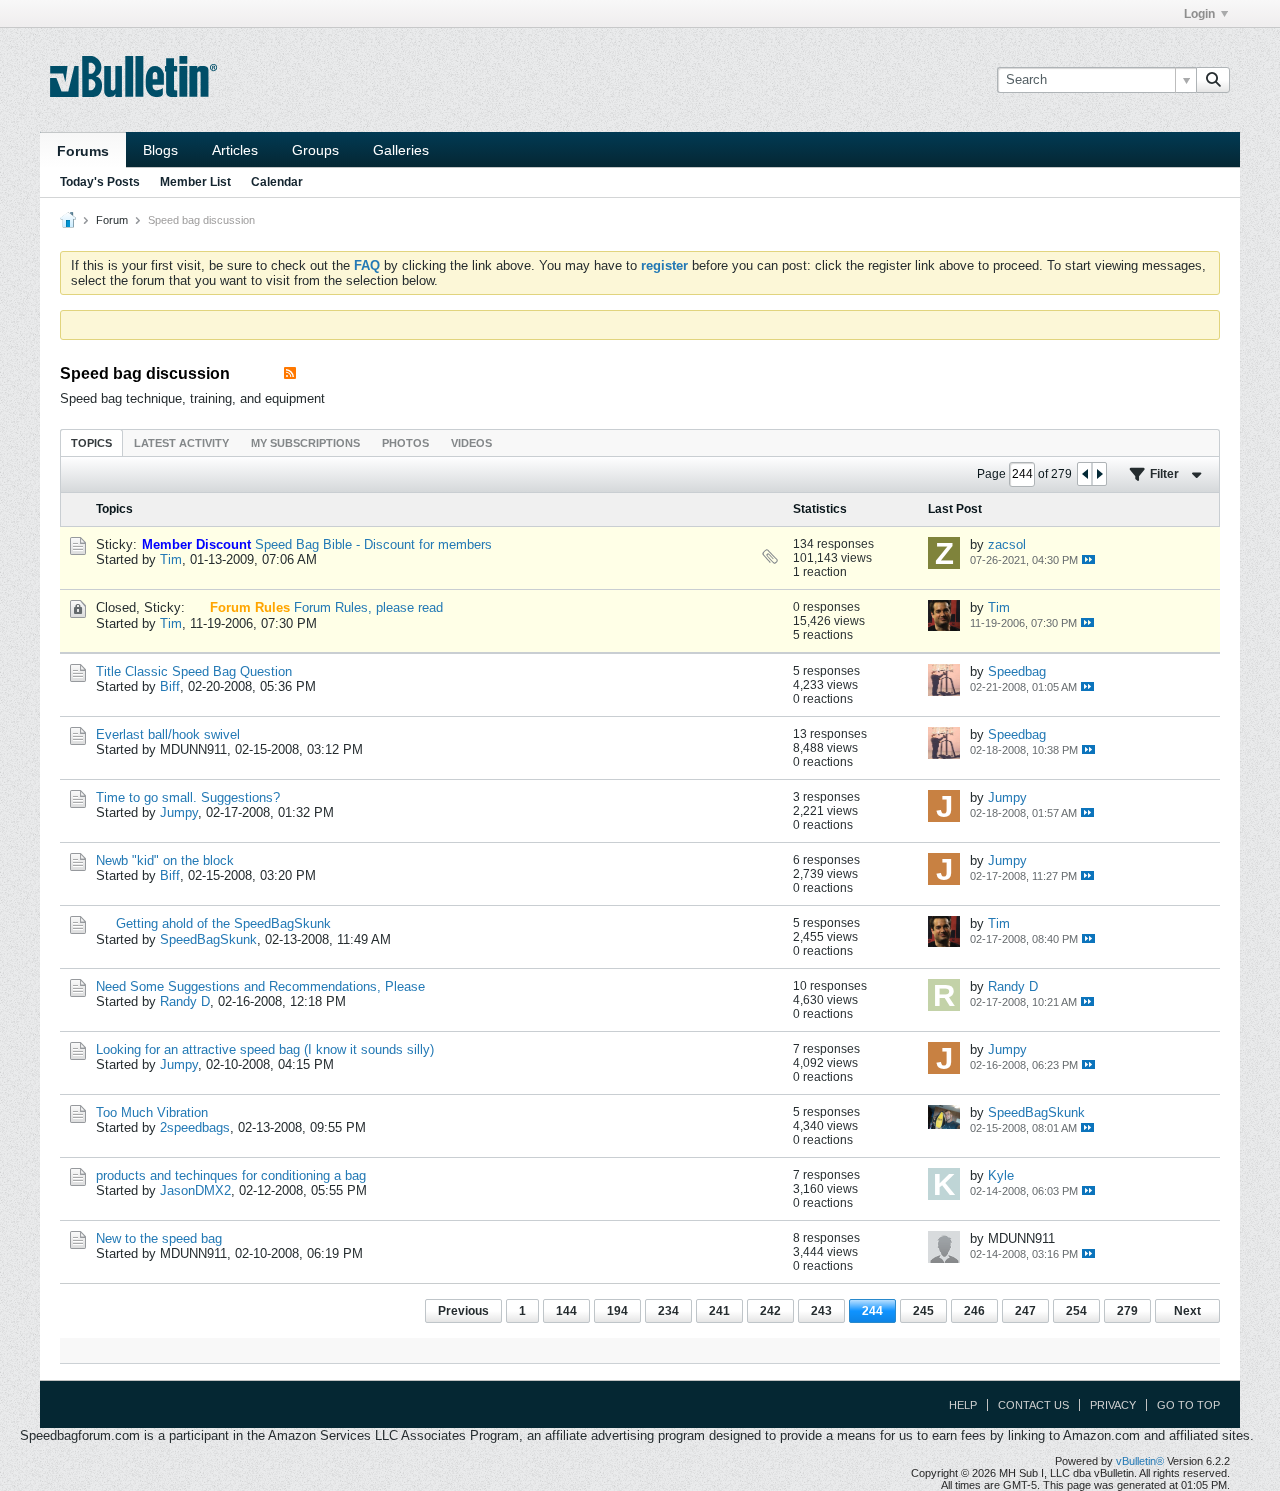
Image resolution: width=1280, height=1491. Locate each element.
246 (974, 1311)
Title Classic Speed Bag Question (194, 671)
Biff (170, 686)
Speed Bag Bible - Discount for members (373, 544)
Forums (83, 151)
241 (719, 1311)
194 (617, 1311)
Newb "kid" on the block (165, 860)
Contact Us (1033, 1405)
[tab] (91, 442)
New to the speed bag (159, 1238)
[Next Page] (1099, 474)
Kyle (1001, 1175)
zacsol (1007, 544)
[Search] (1213, 80)
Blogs (160, 150)
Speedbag (1017, 671)
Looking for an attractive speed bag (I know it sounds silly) (265, 1049)
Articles (235, 150)
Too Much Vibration (152, 1112)
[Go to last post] (1088, 559)
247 (1025, 1311)
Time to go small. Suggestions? (188, 797)
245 (923, 1311)
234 (668, 1311)
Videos (471, 443)
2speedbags (195, 1127)
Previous (463, 1311)
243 (821, 1311)
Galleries (401, 150)
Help (963, 1405)
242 (770, 1311)
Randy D (185, 1001)
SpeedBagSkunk (208, 939)
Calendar (277, 182)
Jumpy (179, 812)
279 (1127, 1311)
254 (1076, 1311)
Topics (91, 443)
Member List (195, 182)
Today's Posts (100, 182)
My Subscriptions (305, 443)
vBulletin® (1140, 1461)
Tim (171, 559)
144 (566, 1311)
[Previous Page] (1085, 474)
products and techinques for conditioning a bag (231, 1175)
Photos (405, 443)
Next (1187, 1311)
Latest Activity (181, 443)
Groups (315, 150)
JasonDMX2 (195, 1190)
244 (872, 1311)
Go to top (1188, 1405)
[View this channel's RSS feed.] (290, 373)
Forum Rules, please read (368, 607)
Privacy (1113, 1405)
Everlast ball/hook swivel (168, 734)
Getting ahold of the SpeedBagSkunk (223, 923)
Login (1199, 14)
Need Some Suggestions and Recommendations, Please (260, 986)
